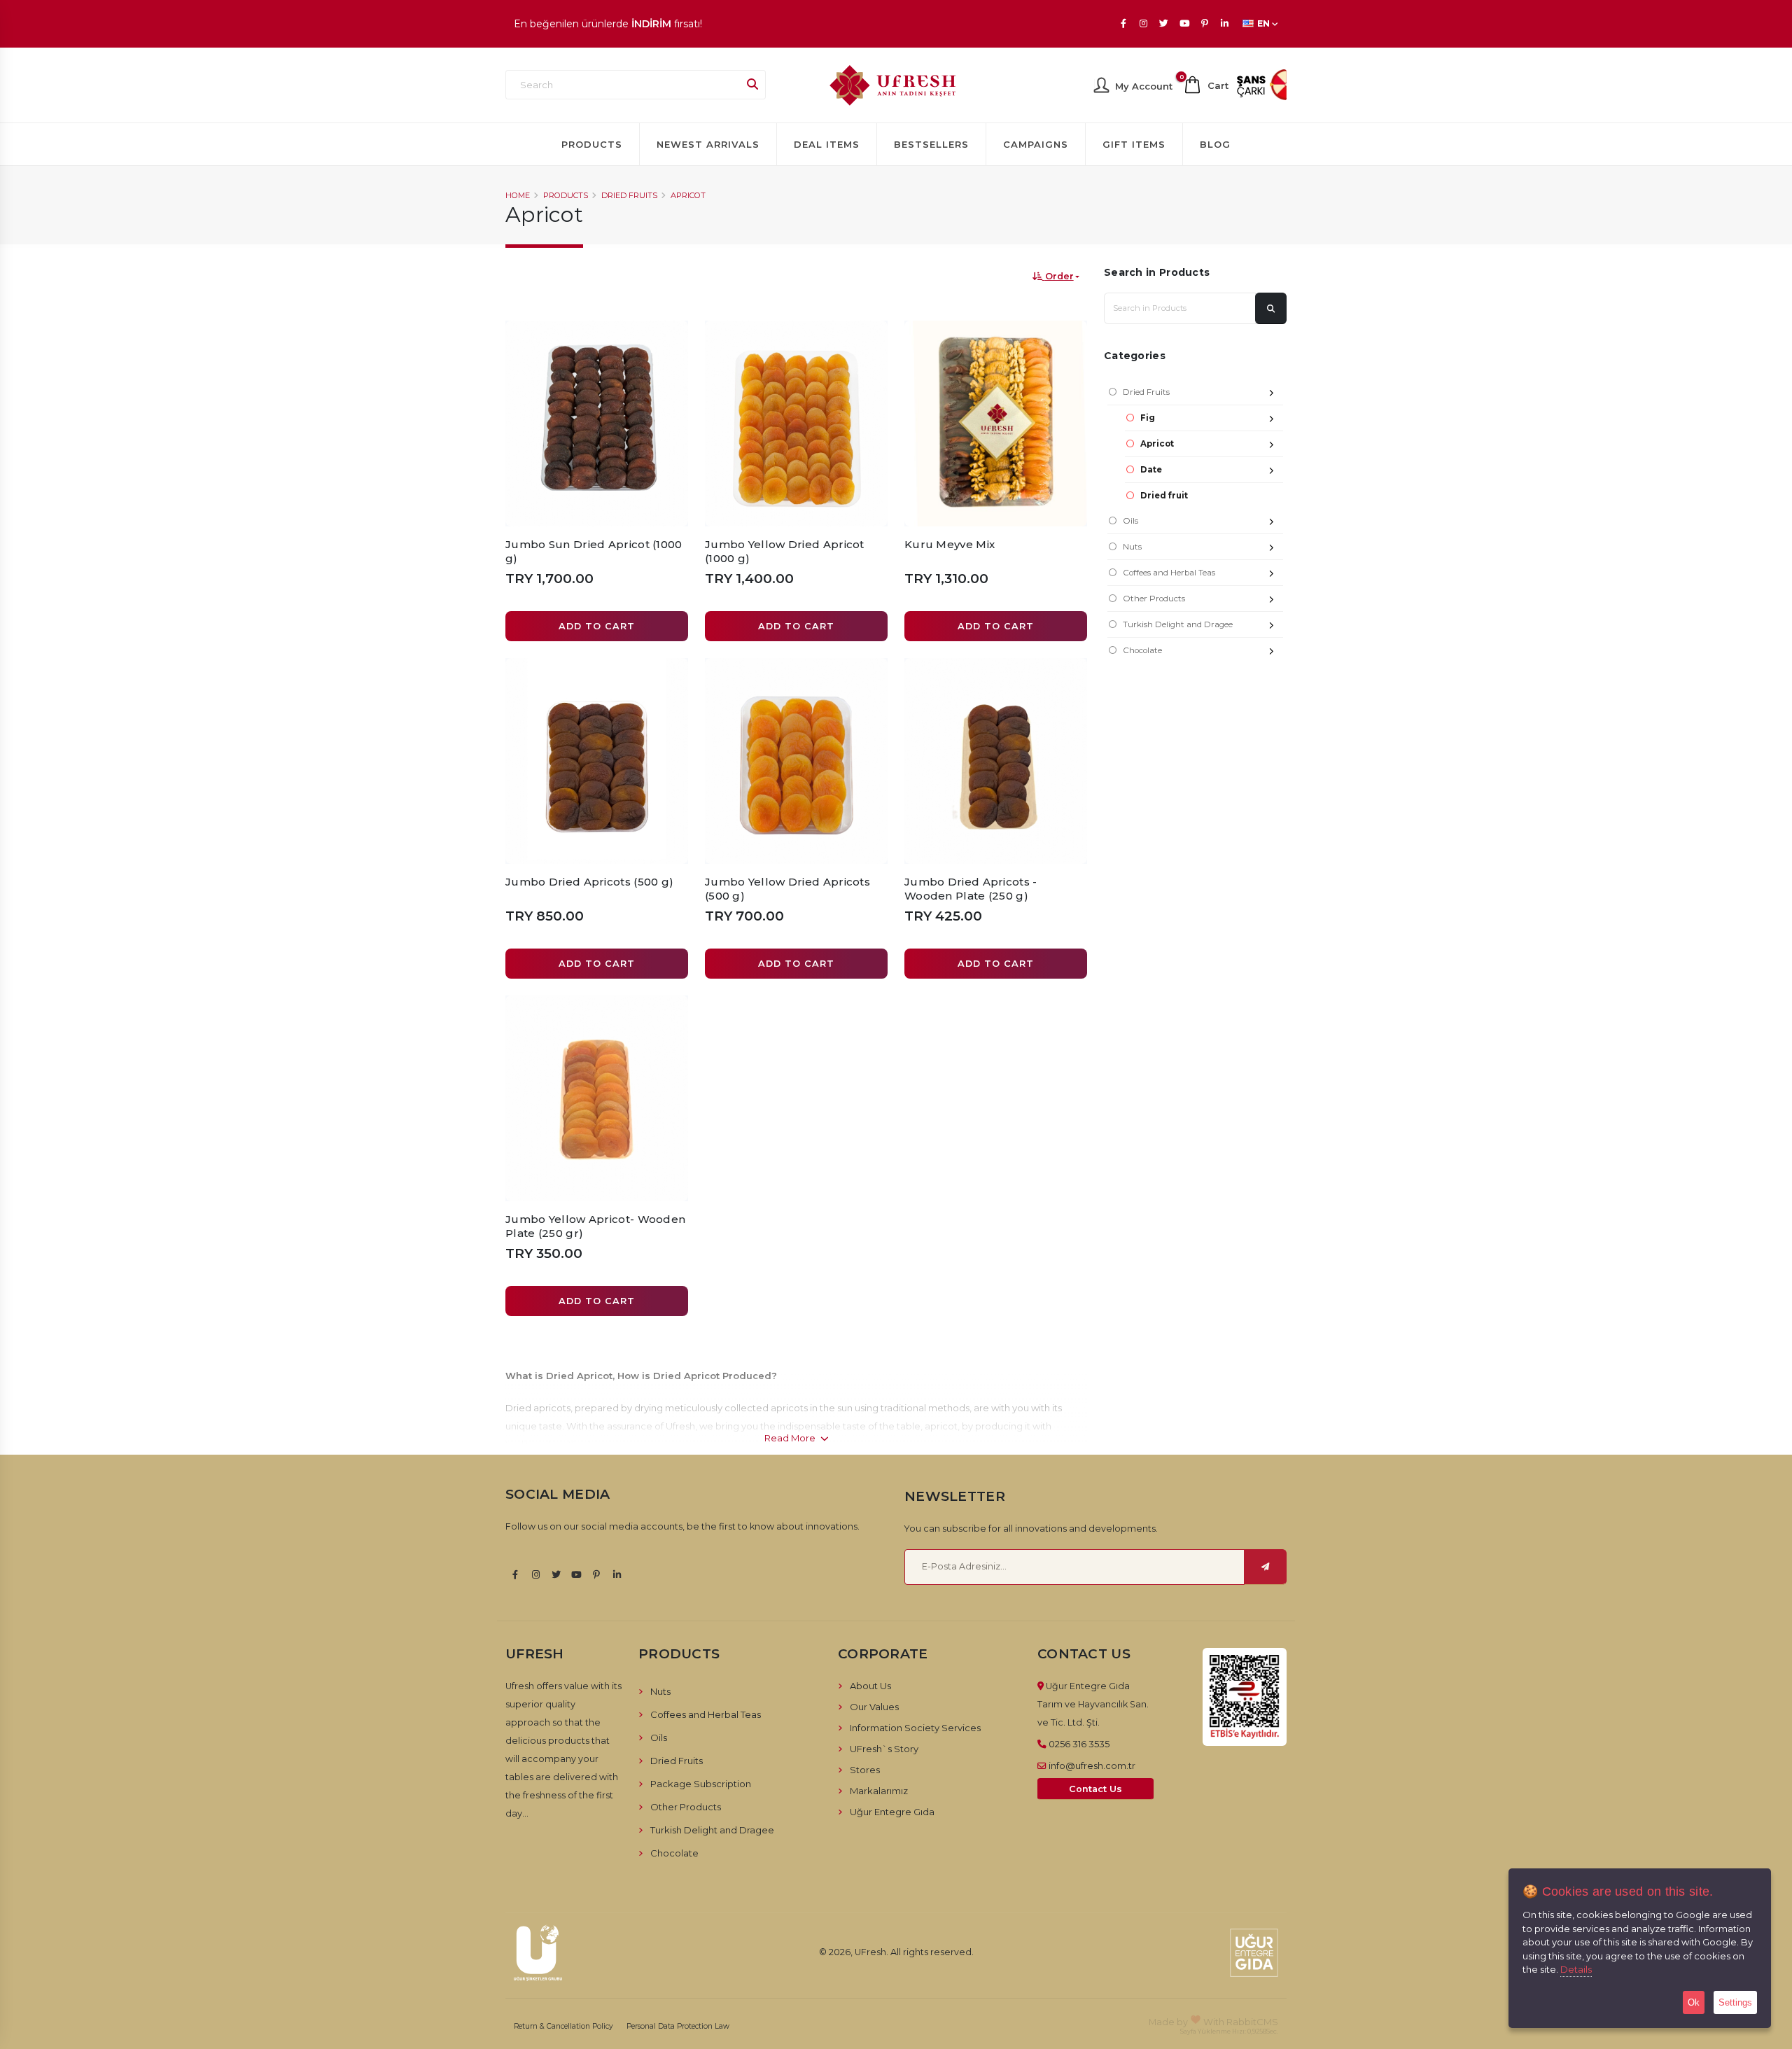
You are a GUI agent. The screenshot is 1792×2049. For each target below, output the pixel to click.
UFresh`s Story (884, 1749)
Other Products (1154, 599)
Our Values (874, 1707)
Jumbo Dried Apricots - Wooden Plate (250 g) (971, 889)
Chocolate (1142, 650)
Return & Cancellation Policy (563, 2026)
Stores (865, 1770)
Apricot (688, 195)
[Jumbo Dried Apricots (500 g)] (597, 761)
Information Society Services (915, 1728)
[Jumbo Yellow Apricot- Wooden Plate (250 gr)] (597, 1098)
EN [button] (1263, 23)
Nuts (1132, 547)
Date (1151, 470)
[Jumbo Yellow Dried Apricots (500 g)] (796, 761)
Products (592, 144)
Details (1576, 1969)
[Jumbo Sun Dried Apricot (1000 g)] (597, 424)
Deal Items (827, 144)
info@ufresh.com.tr (1092, 1765)
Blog (1215, 144)
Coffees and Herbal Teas (1169, 573)
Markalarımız (879, 1791)
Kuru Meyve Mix (950, 544)
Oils (1130, 521)
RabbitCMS (1252, 2022)
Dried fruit (1164, 496)
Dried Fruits (629, 195)
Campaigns (1036, 144)
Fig (1148, 418)
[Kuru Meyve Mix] (996, 424)
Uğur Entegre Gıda (892, 1812)
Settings (1735, 2002)
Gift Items (1134, 144)
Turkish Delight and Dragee (1178, 624)
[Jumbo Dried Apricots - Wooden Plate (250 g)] (996, 761)
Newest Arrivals (708, 144)
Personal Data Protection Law (678, 2026)
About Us (870, 1686)
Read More (791, 1438)
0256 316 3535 (1079, 1744)
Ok (1694, 2002)
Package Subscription (701, 1784)
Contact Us (1095, 1789)
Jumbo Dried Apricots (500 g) (589, 882)
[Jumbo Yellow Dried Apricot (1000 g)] (796, 424)
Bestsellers (931, 144)
